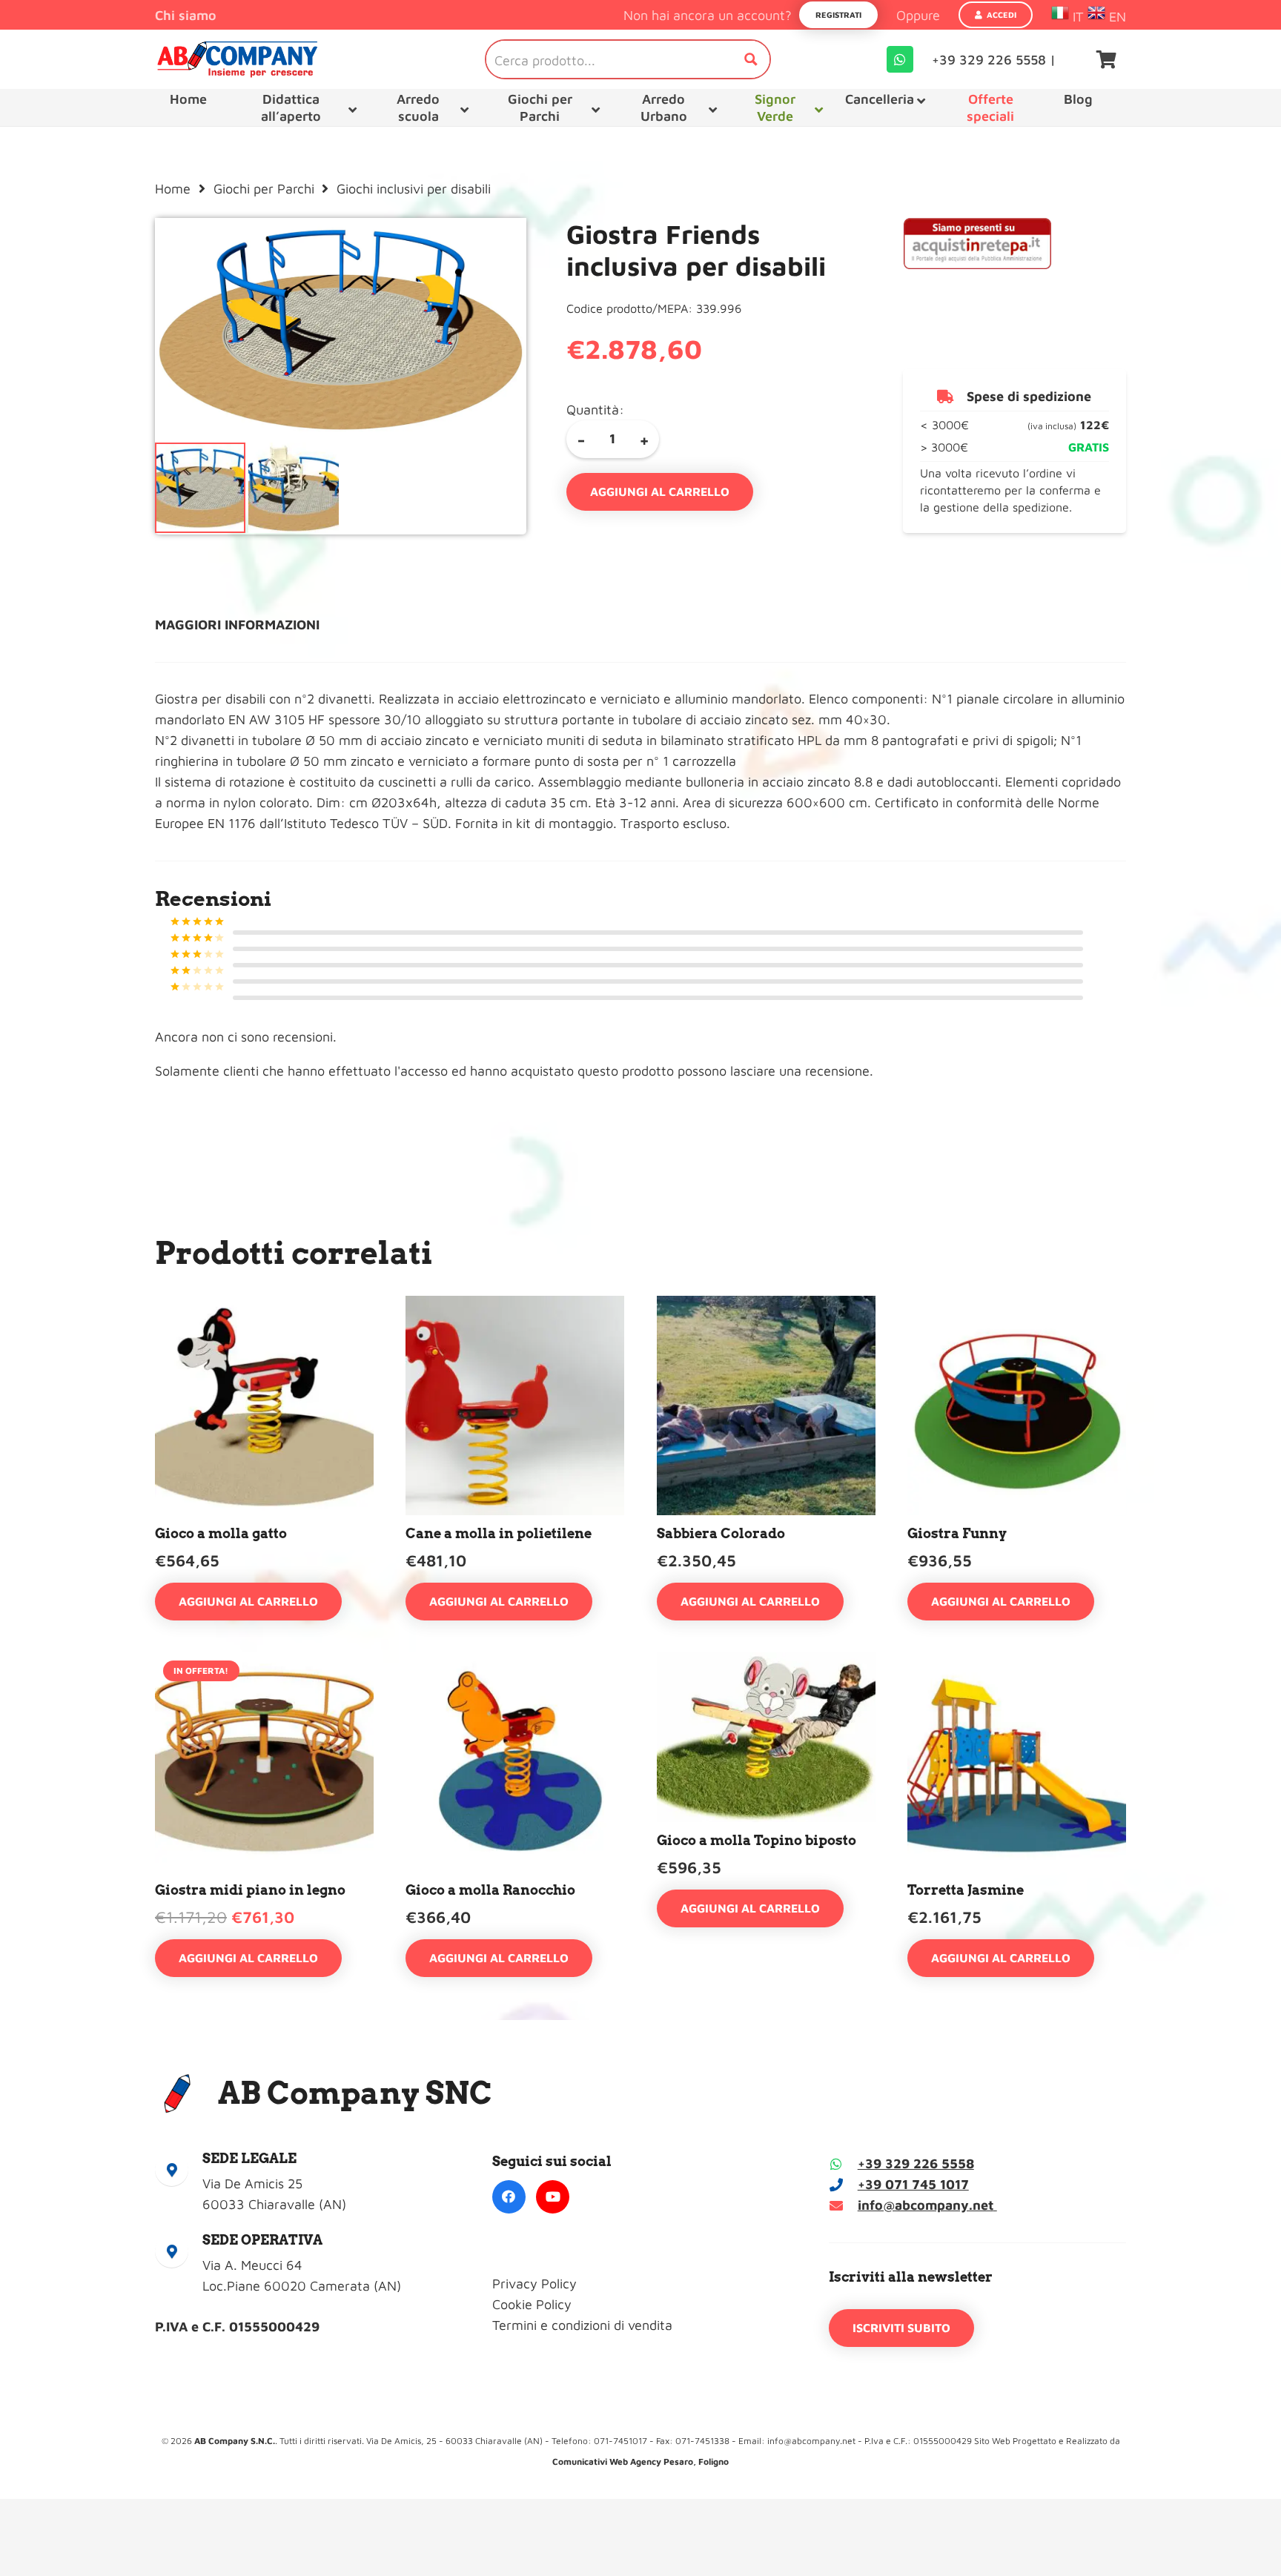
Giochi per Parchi (264, 189)
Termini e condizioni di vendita (582, 2325)
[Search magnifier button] (751, 59)
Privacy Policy (534, 2284)
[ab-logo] (237, 59)
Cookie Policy (532, 2304)
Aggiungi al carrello (660, 491)
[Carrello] (1106, 59)
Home (173, 189)
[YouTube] (553, 2197)
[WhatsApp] (900, 59)
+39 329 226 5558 (916, 2163)
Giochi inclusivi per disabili (414, 189)
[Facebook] (509, 2197)
